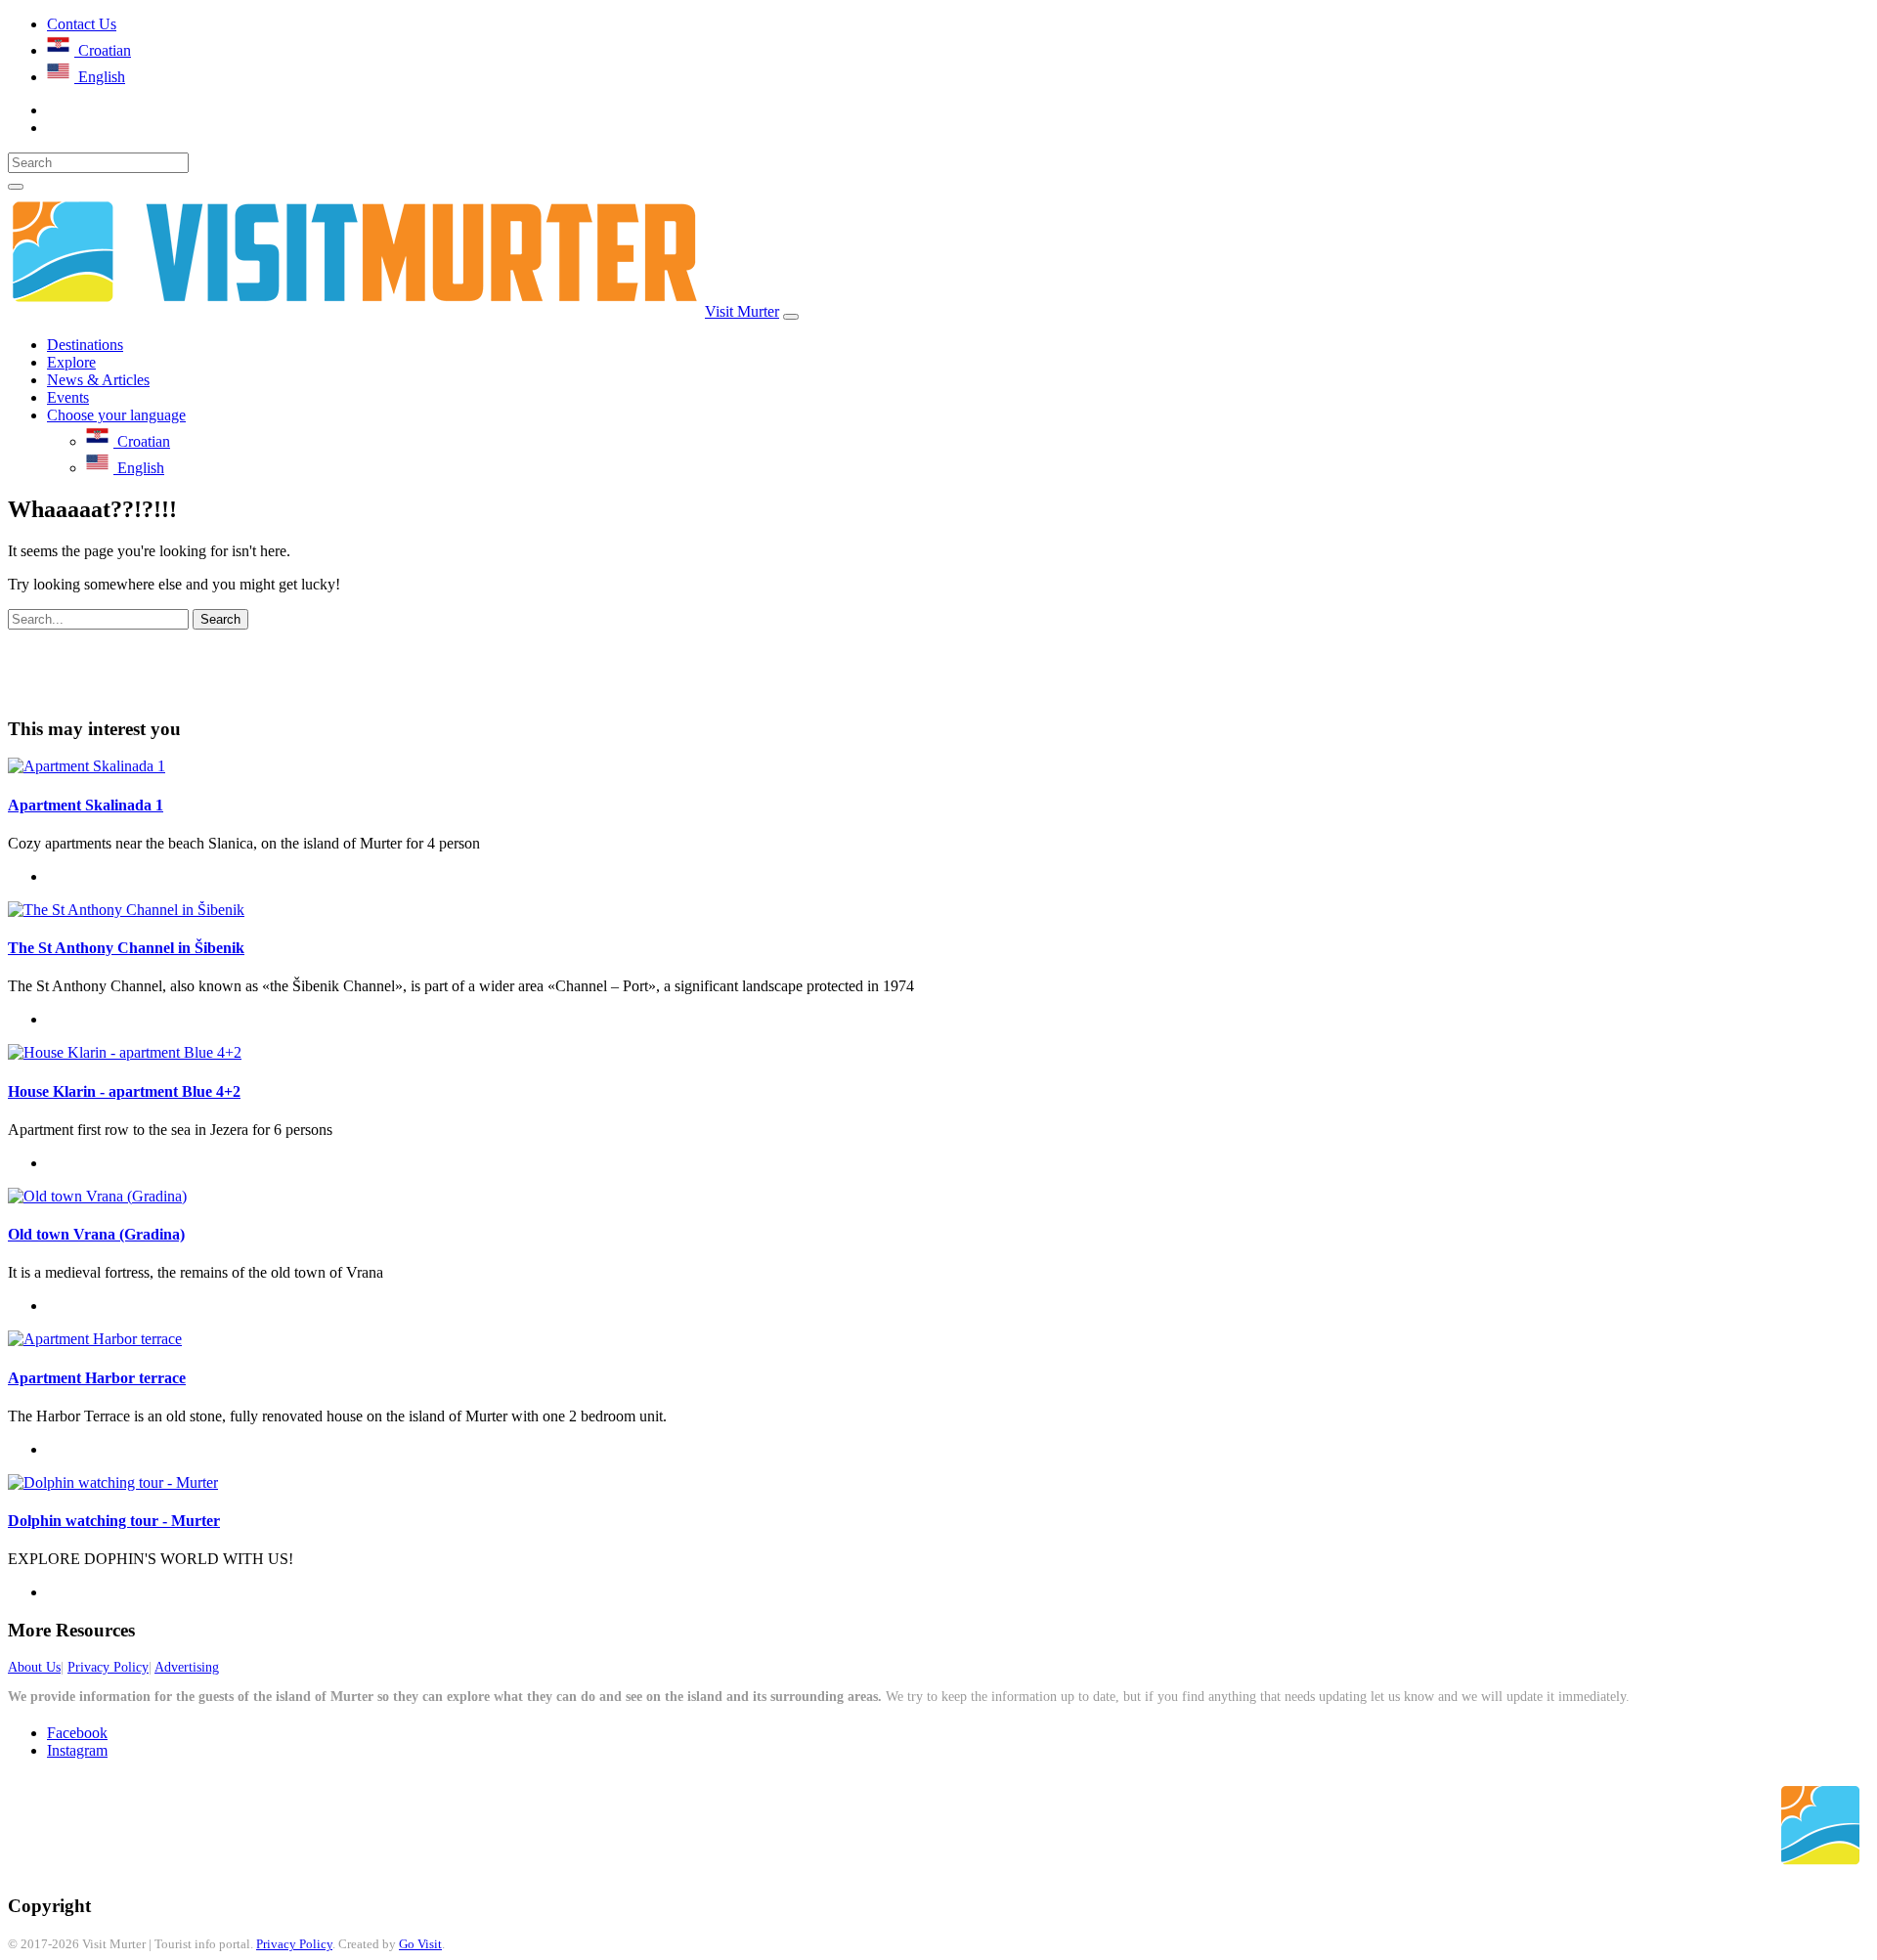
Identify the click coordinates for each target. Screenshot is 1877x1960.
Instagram (77, 1750)
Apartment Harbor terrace (97, 1378)
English (100, 77)
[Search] (16, 187)
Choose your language (116, 415)
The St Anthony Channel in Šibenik (126, 948)
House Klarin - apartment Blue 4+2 (124, 1091)
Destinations (85, 345)
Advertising (187, 1667)
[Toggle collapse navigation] (791, 317)
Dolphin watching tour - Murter (114, 1521)
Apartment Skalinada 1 (86, 805)
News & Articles (98, 380)
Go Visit (420, 1944)
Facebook (77, 1733)
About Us (34, 1667)
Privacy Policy (108, 1667)
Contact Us (82, 24)
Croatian (103, 50)
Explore (71, 362)
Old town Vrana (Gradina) (96, 1234)
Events (68, 397)
